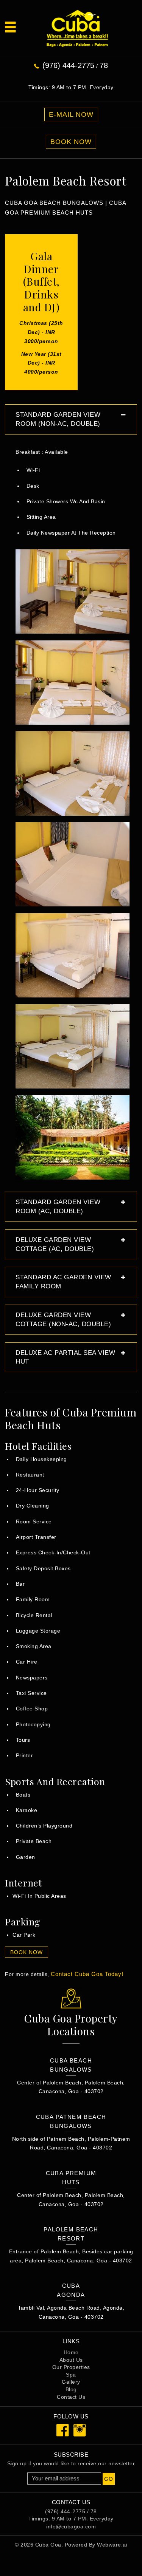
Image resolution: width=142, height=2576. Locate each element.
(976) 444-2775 (68, 65)
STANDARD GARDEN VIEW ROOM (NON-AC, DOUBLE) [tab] (58, 419)
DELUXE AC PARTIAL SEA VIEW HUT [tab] (65, 1357)
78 (104, 65)
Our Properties (71, 2367)
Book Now (71, 142)
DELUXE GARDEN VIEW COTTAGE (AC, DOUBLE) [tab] (55, 1244)
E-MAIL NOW (71, 114)
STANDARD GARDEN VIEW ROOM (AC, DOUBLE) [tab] (58, 1207)
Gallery (71, 2382)
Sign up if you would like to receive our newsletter (71, 2463)
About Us (71, 2360)
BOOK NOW (27, 1952)
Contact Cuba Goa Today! (87, 1974)
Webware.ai (112, 2545)
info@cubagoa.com (71, 2527)
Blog (71, 2389)
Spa (71, 2375)
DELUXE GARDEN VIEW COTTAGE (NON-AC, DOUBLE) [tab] (63, 1320)
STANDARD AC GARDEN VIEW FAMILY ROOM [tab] (63, 1282)
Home (71, 2352)
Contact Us (71, 2397)
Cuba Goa (48, 2545)
